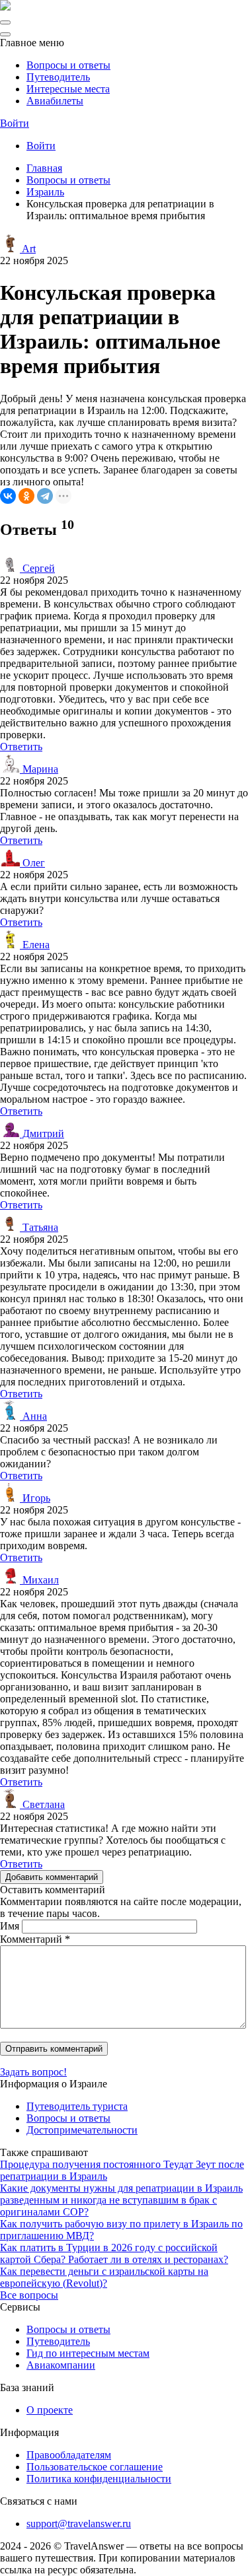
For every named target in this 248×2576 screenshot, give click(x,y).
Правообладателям (69, 2455)
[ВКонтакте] (8, 496)
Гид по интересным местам (88, 2353)
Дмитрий (42, 1133)
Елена (35, 945)
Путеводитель (58, 77)
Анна (33, 1416)
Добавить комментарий (52, 1877)
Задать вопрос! (33, 2072)
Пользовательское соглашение (95, 2467)
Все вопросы (29, 2295)
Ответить (21, 747)
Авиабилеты (55, 101)
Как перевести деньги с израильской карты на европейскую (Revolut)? (104, 2277)
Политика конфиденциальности (99, 2479)
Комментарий (35, 1939)
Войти (15, 123)
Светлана (42, 1804)
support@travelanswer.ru (79, 2524)
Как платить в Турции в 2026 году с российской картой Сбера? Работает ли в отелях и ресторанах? (114, 2253)
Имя (10, 1926)
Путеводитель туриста (77, 2106)
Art (28, 249)
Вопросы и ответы (68, 65)
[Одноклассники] (26, 496)
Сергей (37, 568)
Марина (39, 769)
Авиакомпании (61, 2365)
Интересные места (68, 89)
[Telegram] (45, 496)
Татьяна (39, 1227)
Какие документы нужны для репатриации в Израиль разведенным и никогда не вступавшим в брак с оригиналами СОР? (121, 2200)
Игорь (35, 1498)
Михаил (39, 1580)
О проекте (50, 2410)
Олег (32, 863)
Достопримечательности (82, 2130)
